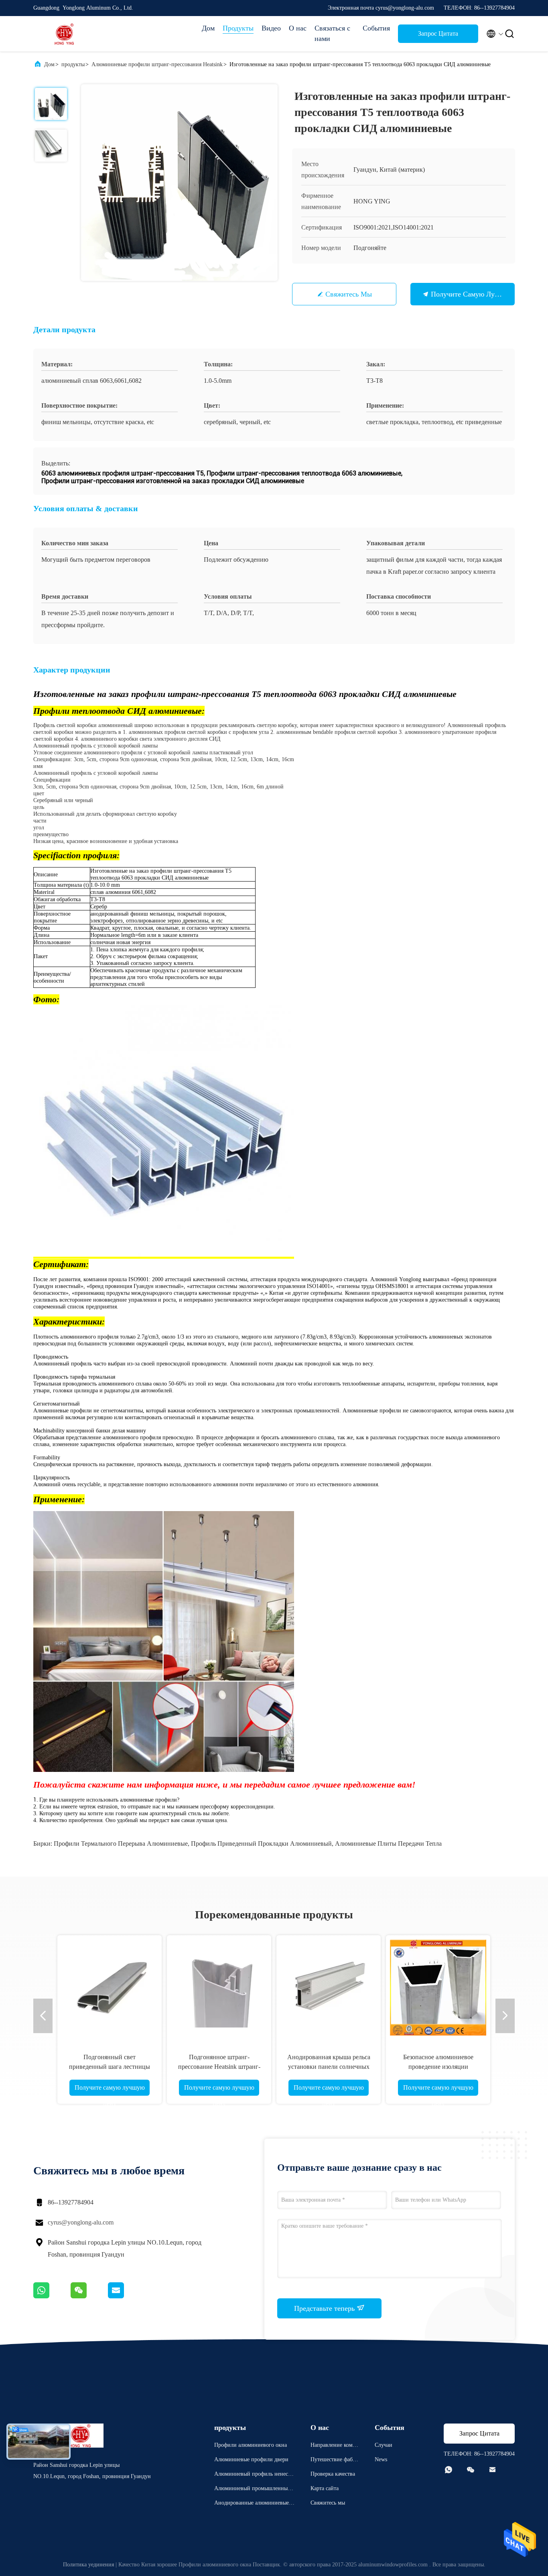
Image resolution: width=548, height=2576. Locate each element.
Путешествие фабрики (335, 2461)
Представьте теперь (325, 2308)
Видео (271, 28)
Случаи (384, 2445)
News (381, 2459)
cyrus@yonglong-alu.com (81, 2222)
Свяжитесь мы (349, 294)
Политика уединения (88, 2565)
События (376, 28)
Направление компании (334, 2446)
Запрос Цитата (438, 34)
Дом (208, 28)
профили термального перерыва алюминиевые (121, 1844)
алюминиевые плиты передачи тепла (388, 1844)
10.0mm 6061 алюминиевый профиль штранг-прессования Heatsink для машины (502, 2067)
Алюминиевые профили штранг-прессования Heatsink (157, 64)
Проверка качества (333, 2474)
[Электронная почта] (126, 2296)
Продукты (238, 28)
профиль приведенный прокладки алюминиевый (261, 1844)
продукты (73, 64)
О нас (298, 28)
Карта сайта (325, 2488)
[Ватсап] (52, 2296)
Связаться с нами (332, 33)
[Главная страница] (65, 34)
